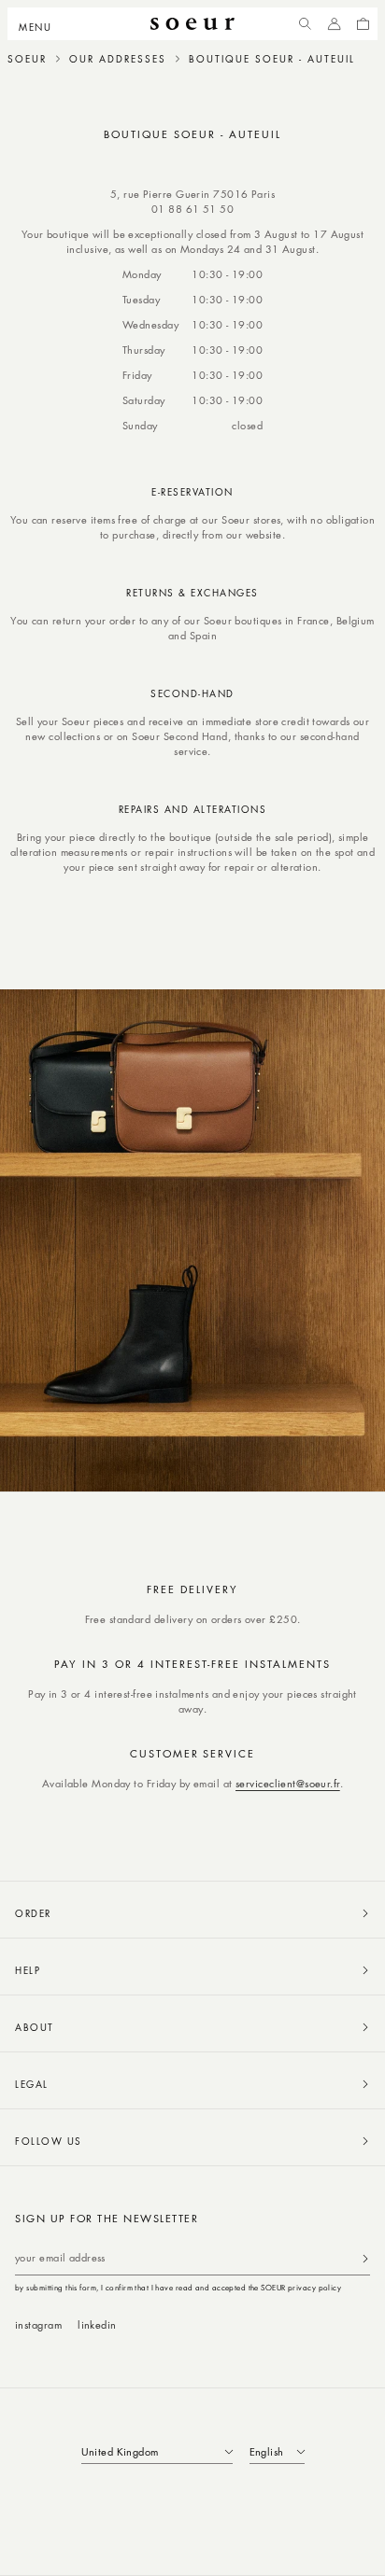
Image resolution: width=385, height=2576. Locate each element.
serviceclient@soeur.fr (288, 1783)
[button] (41, 24)
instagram (38, 2324)
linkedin (97, 2324)
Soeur (27, 59)
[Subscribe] (365, 2258)
